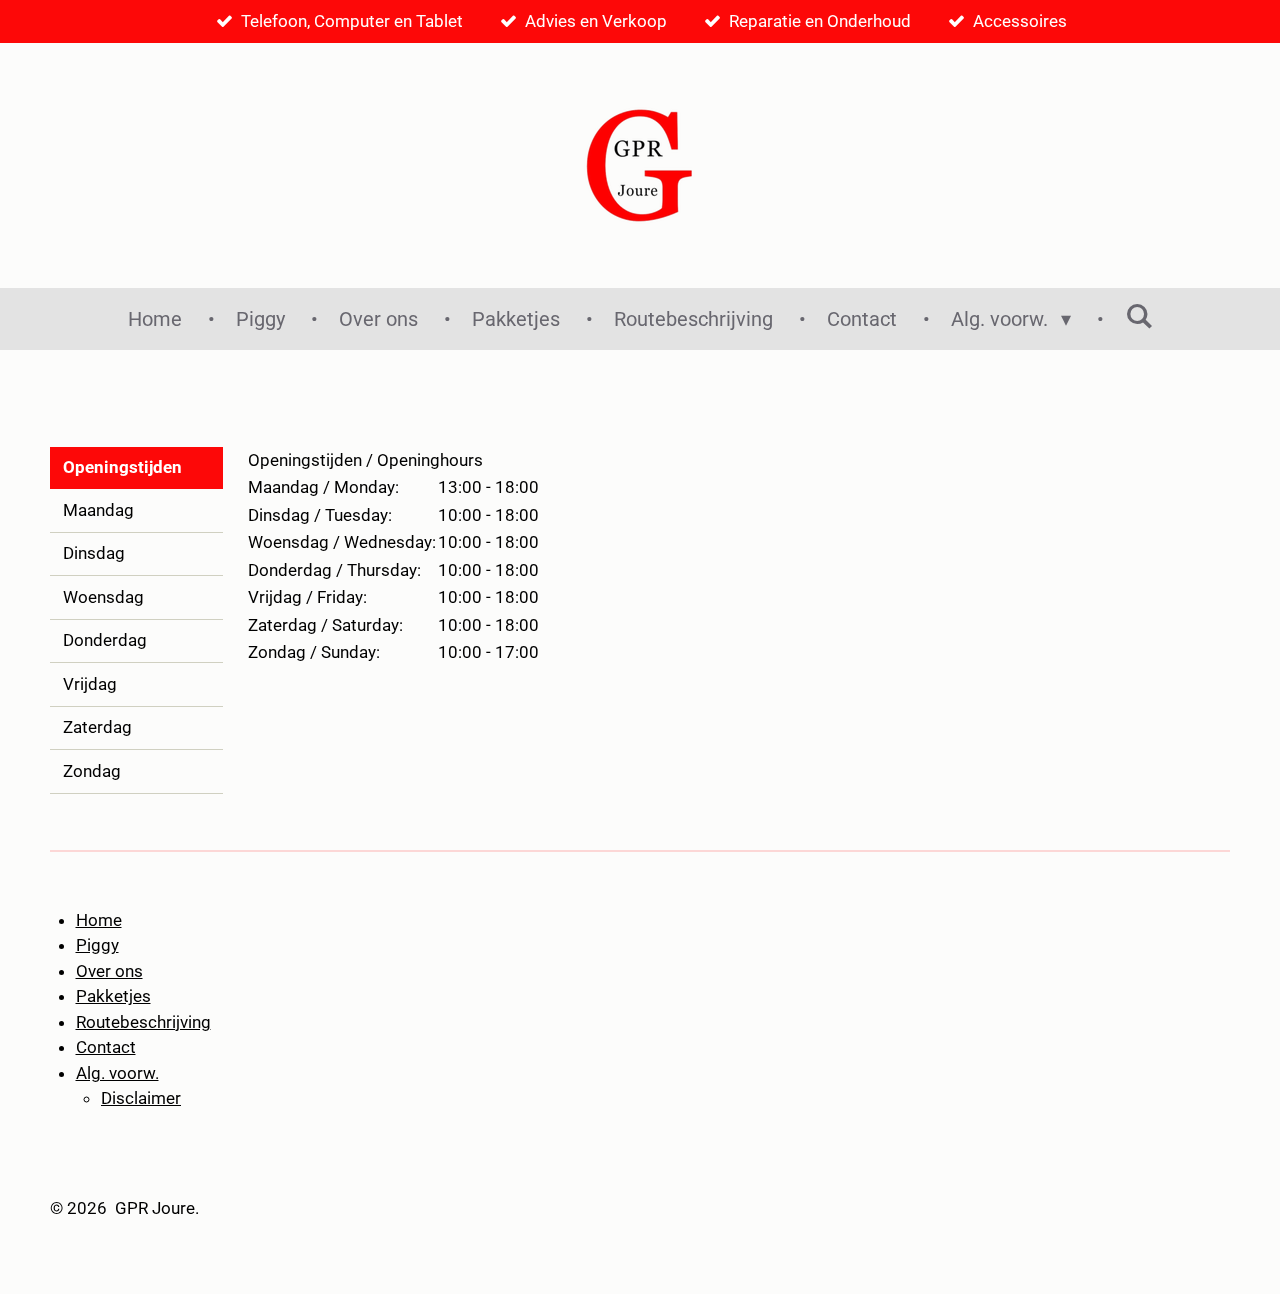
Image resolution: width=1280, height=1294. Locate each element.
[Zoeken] (1139, 316)
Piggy (97, 945)
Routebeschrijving (143, 1022)
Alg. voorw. (117, 1073)
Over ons (109, 971)
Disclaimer (141, 1098)
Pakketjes (113, 996)
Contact (106, 1047)
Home (99, 920)
